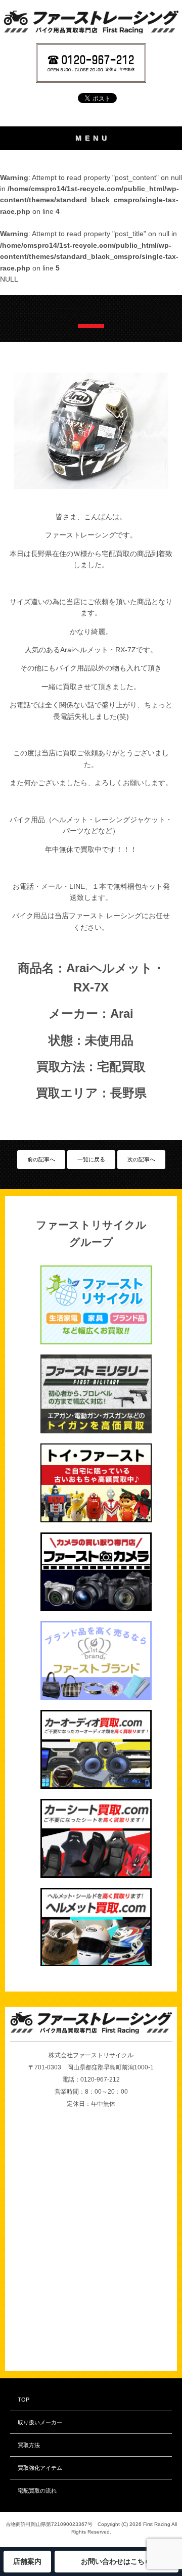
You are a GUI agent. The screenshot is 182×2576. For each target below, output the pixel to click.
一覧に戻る (91, 1159)
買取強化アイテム (40, 2468)
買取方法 (29, 2445)
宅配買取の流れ (37, 2491)
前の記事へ (41, 1159)
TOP (24, 2400)
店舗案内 (27, 2561)
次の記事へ (141, 1159)
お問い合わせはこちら (116, 2561)
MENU (93, 138)
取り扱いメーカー (40, 2422)
